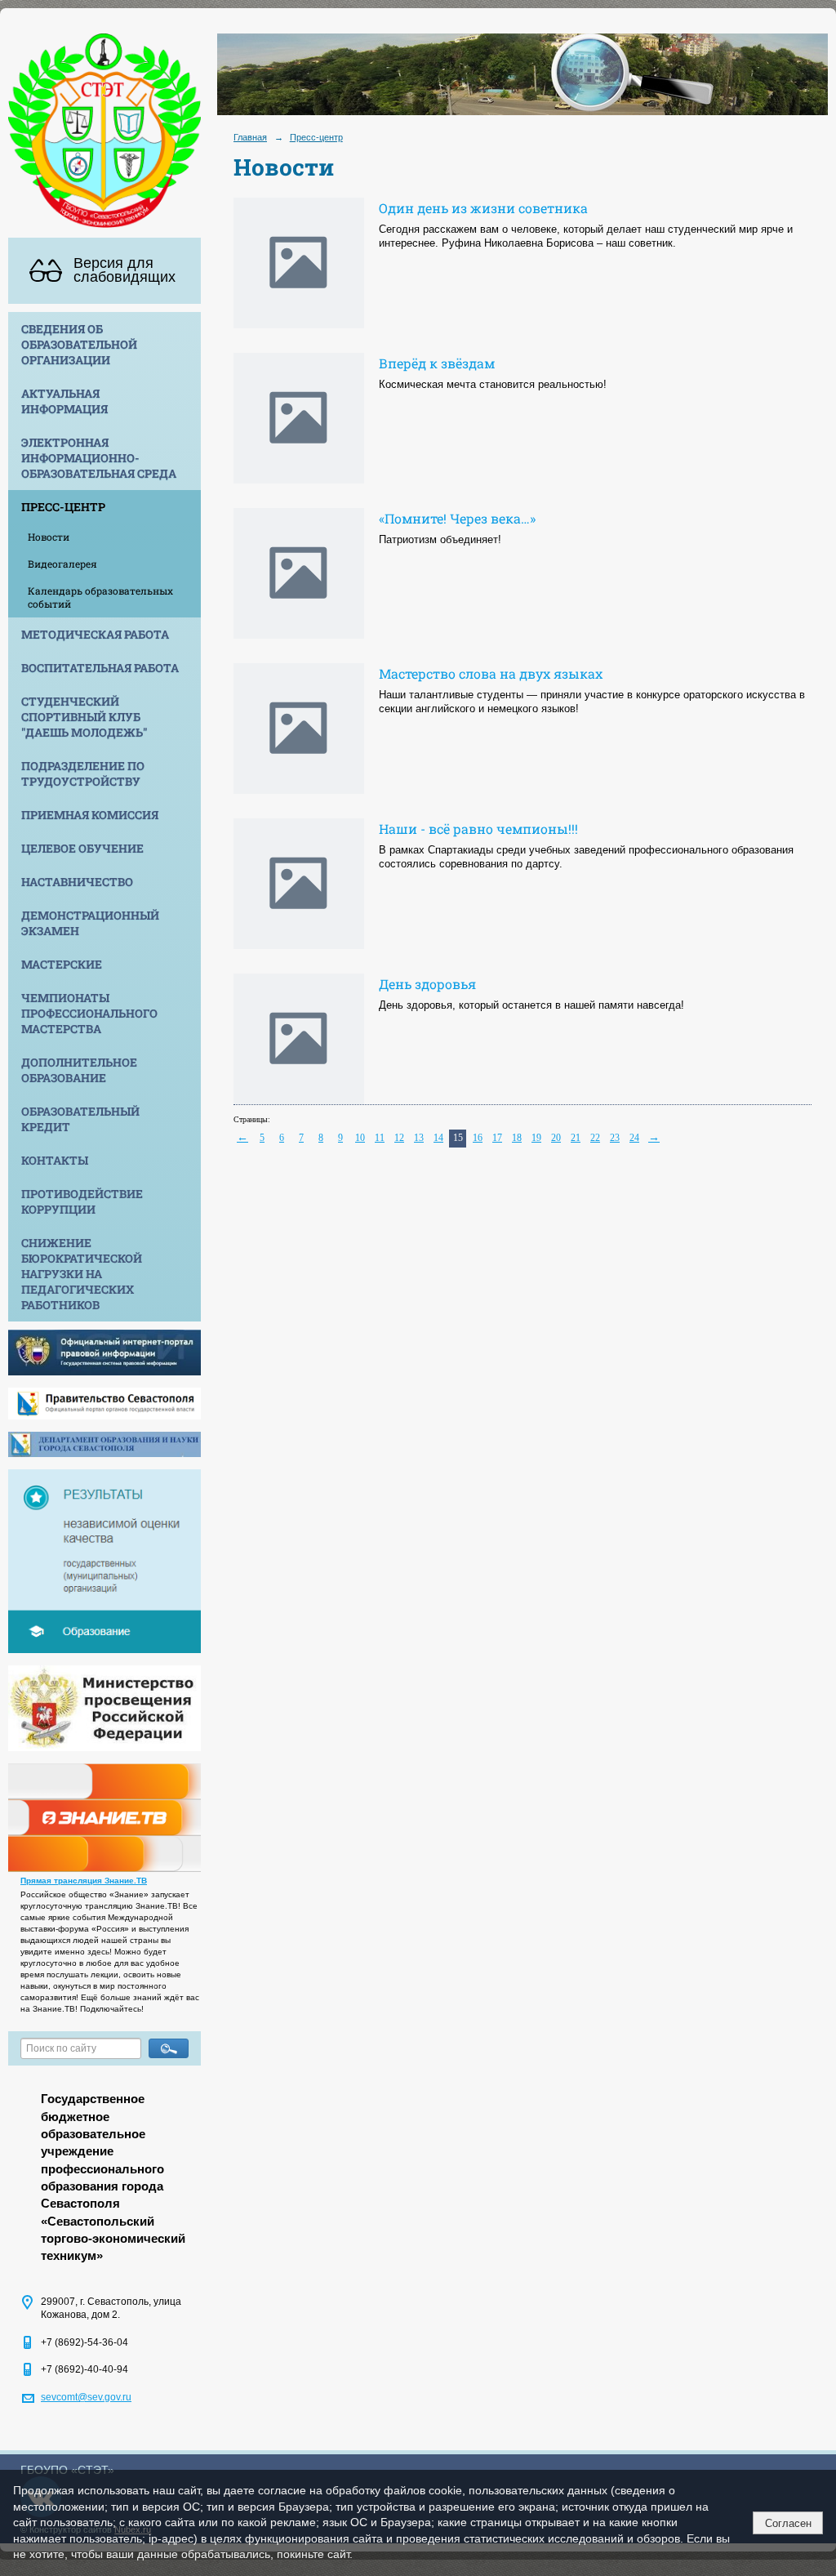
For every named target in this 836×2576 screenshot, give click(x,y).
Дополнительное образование (79, 1070)
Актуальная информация (64, 401)
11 (380, 1138)
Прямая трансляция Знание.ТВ (84, 1881)
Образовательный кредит (80, 1119)
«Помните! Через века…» (457, 518)
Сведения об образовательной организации (79, 344)
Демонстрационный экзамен (90, 923)
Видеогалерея (62, 564)
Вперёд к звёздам (437, 363)
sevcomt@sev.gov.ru (86, 2397)
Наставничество (77, 882)
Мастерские (62, 964)
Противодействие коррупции (82, 1201)
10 (360, 1138)
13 (419, 1138)
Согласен (788, 2523)
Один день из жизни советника (483, 208)
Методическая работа (95, 634)
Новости (49, 537)
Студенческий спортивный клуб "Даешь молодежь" (84, 717)
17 (497, 1138)
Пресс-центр (63, 507)
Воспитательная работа (100, 668)
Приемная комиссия (90, 815)
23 (615, 1138)
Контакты (55, 1160)
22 (595, 1138)
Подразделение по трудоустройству (83, 773)
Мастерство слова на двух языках (491, 673)
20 (556, 1138)
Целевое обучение (82, 848)
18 (517, 1138)
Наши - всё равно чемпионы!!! (478, 829)
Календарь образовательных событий (100, 597)
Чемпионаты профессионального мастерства (89, 1013)
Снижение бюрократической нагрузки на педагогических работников (82, 1274)
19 (536, 1138)
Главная (250, 137)
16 (478, 1138)
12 (399, 1138)
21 (576, 1138)
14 (438, 1138)
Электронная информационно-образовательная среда (99, 458)
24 (634, 1138)
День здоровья (427, 984)
